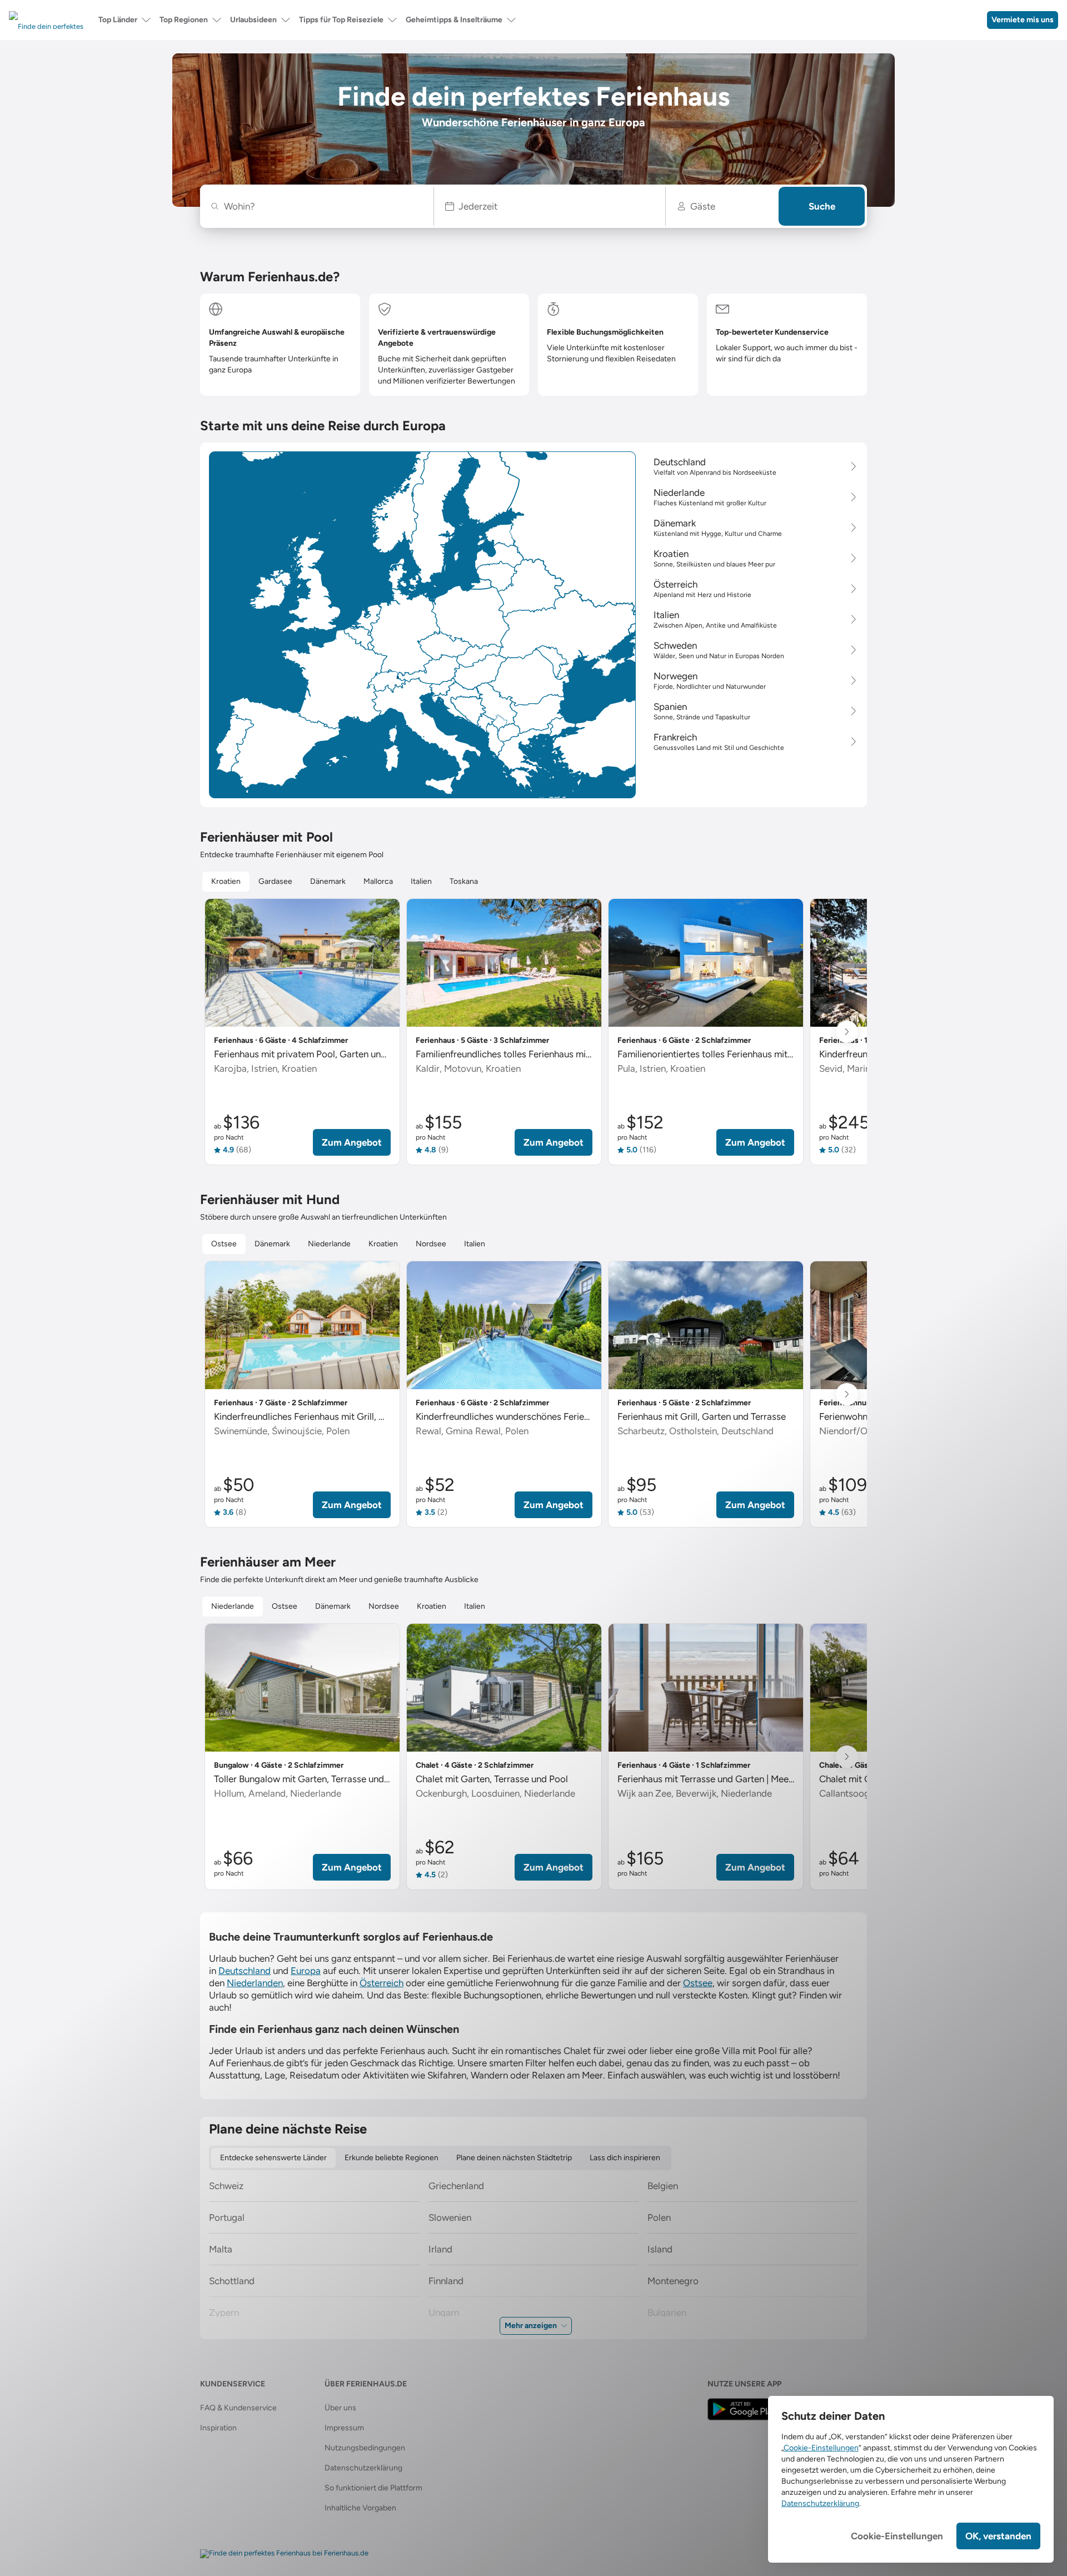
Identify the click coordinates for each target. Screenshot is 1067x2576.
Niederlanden (255, 1983)
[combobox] (323, 206)
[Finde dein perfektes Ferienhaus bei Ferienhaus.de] (284, 2554)
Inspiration (218, 2428)
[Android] (744, 2409)
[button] (550, 206)
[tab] (226, 882)
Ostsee (698, 1983)
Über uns (340, 2408)
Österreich (382, 1983)
